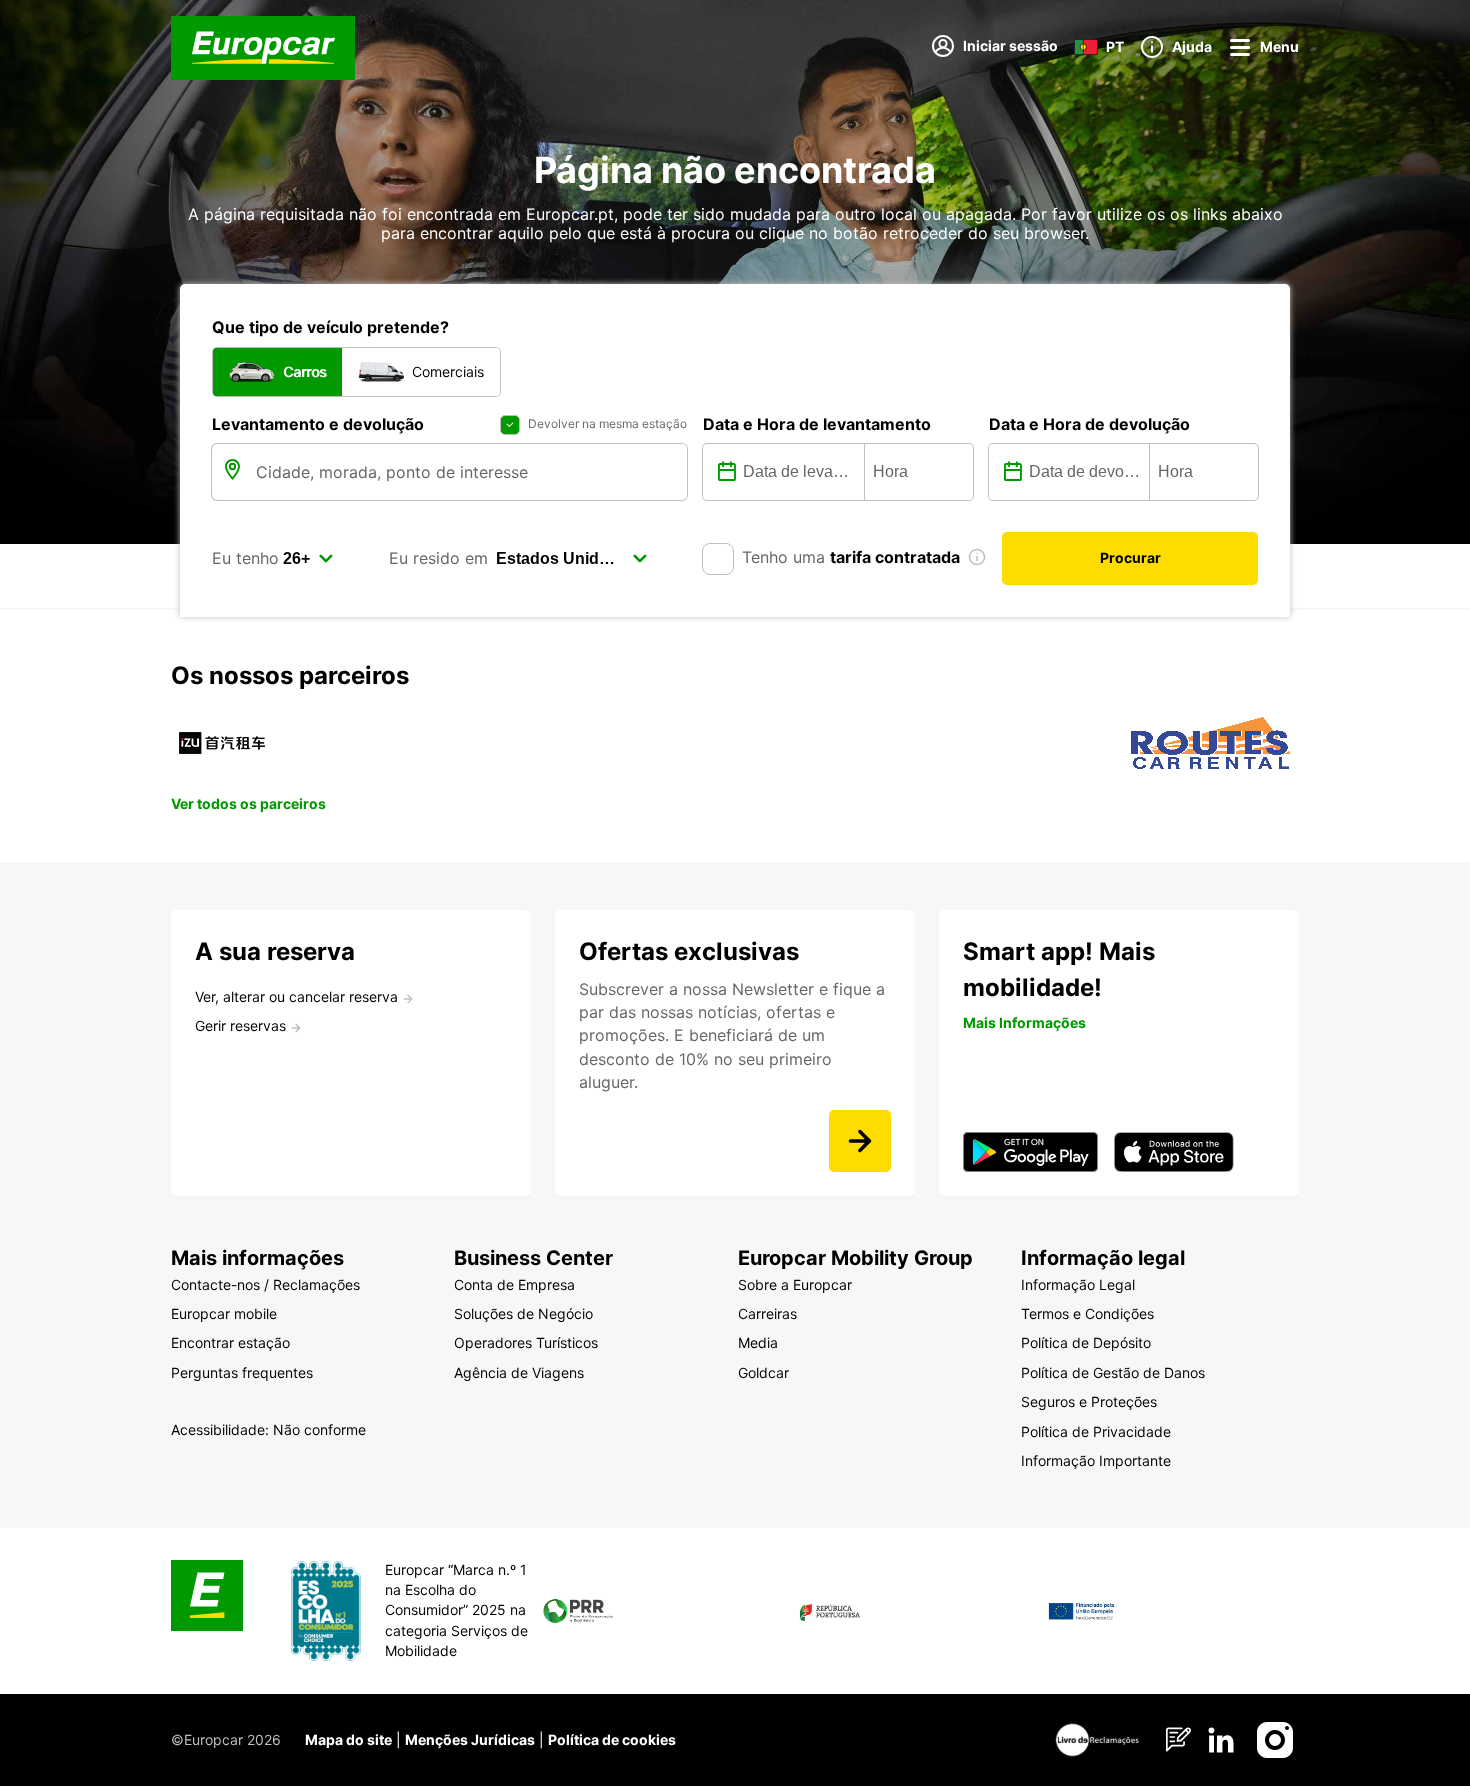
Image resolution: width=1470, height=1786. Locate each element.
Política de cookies (612, 1739)
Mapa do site (348, 1739)
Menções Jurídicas (470, 1739)
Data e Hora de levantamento (817, 424)
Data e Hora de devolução (1089, 424)
